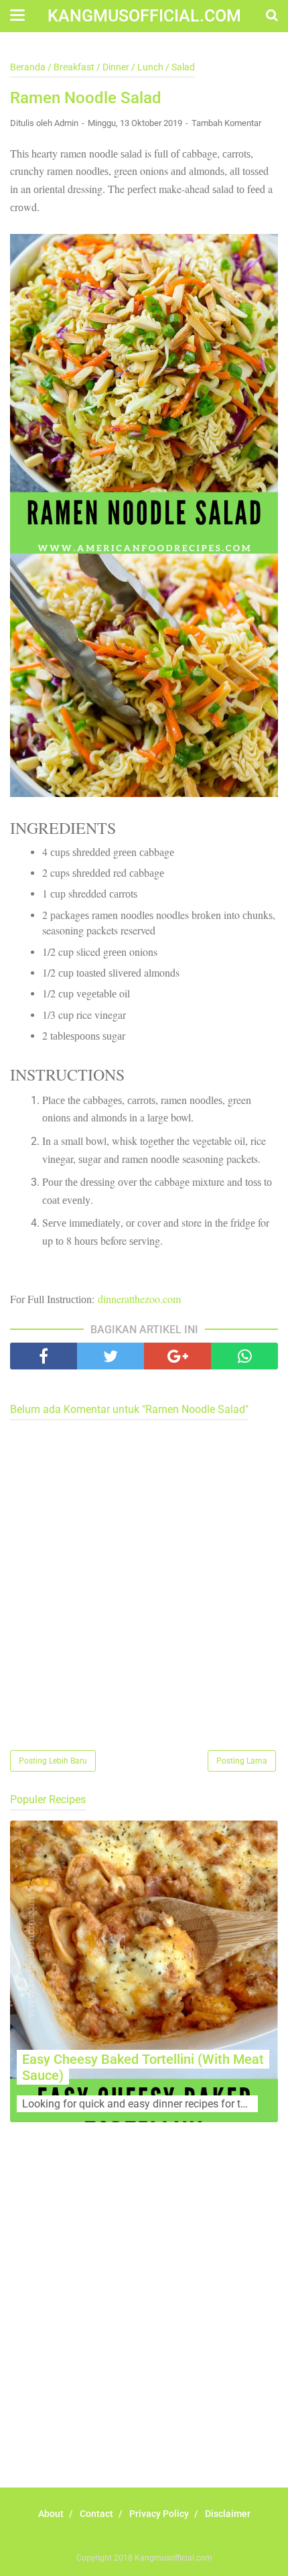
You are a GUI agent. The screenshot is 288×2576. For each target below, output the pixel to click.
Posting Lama (242, 1761)
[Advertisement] (144, 2320)
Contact (96, 2514)
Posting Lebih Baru (53, 1761)
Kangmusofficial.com (144, 16)
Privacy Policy (159, 2514)
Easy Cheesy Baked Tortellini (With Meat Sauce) (143, 2067)
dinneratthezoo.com (139, 1299)
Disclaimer (228, 2514)
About (51, 2514)
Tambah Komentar (226, 123)
